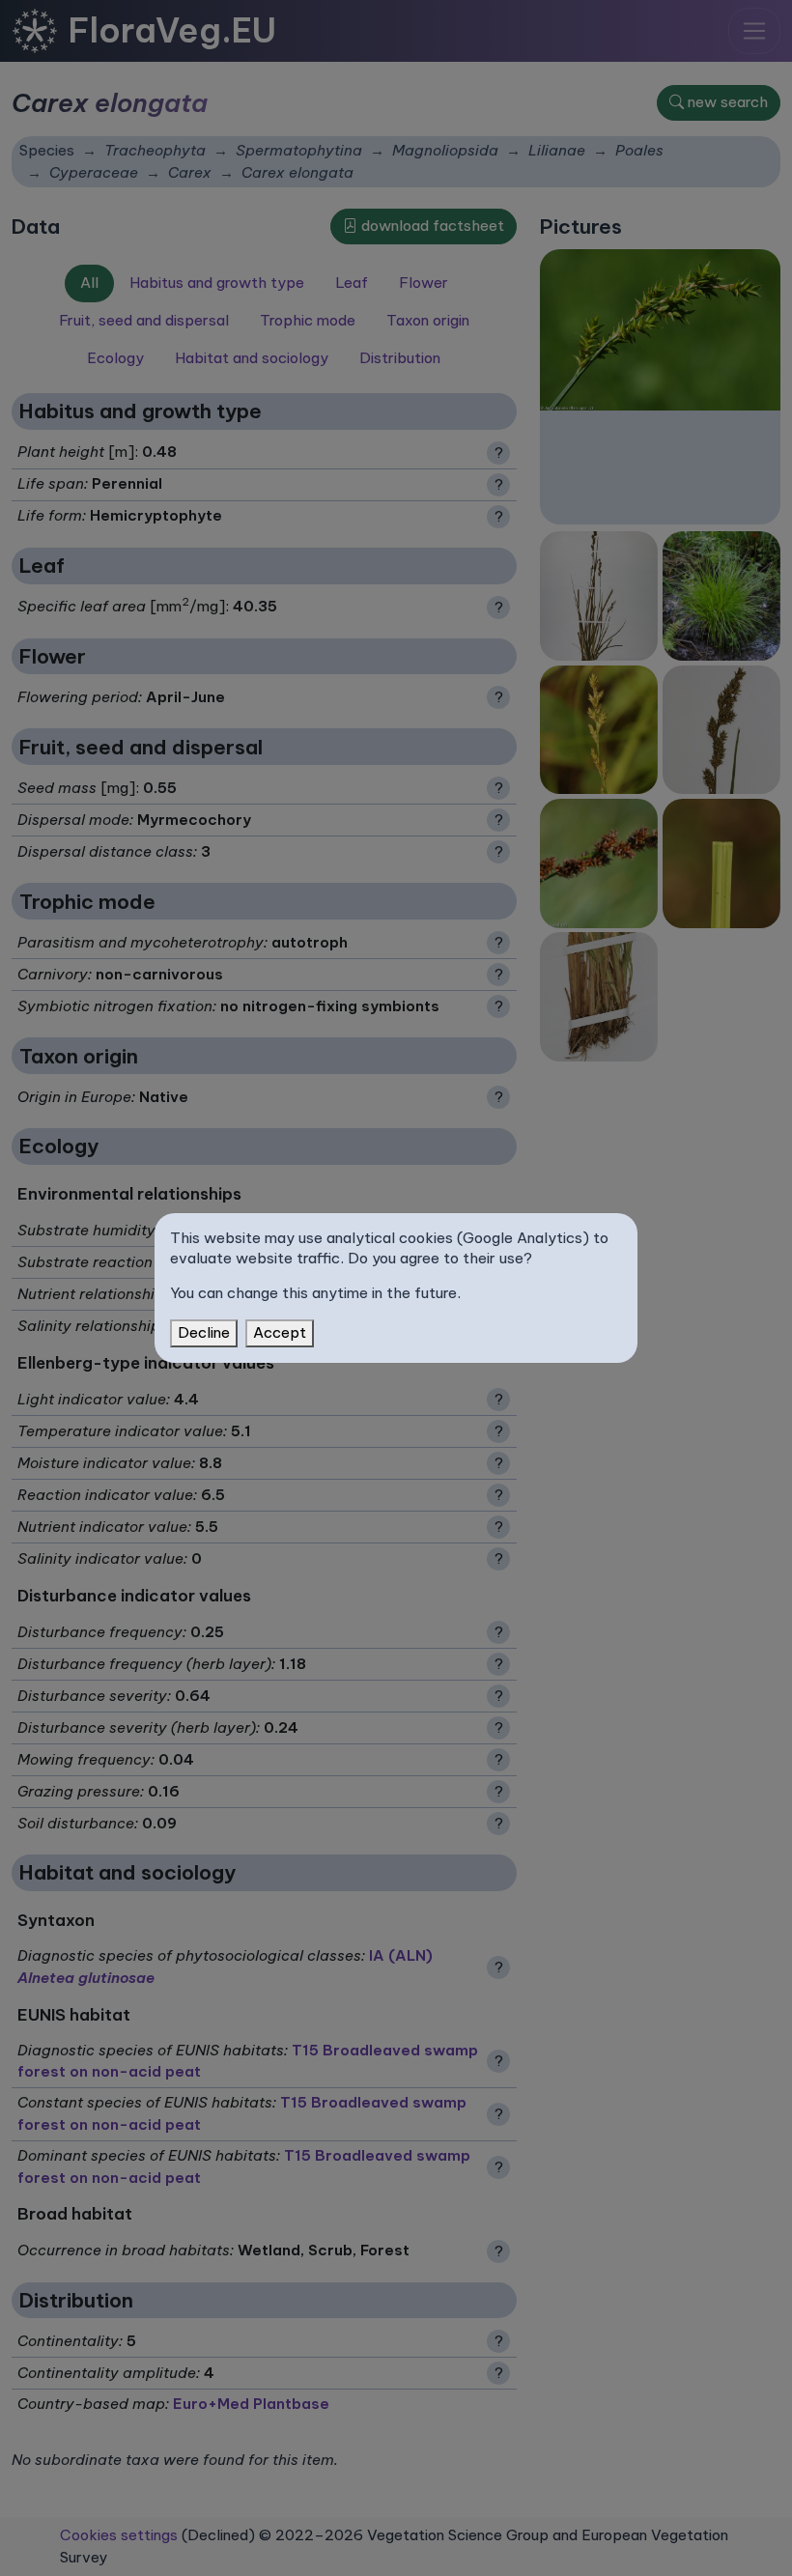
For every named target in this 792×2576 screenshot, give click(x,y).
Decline (204, 1332)
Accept (280, 1332)
